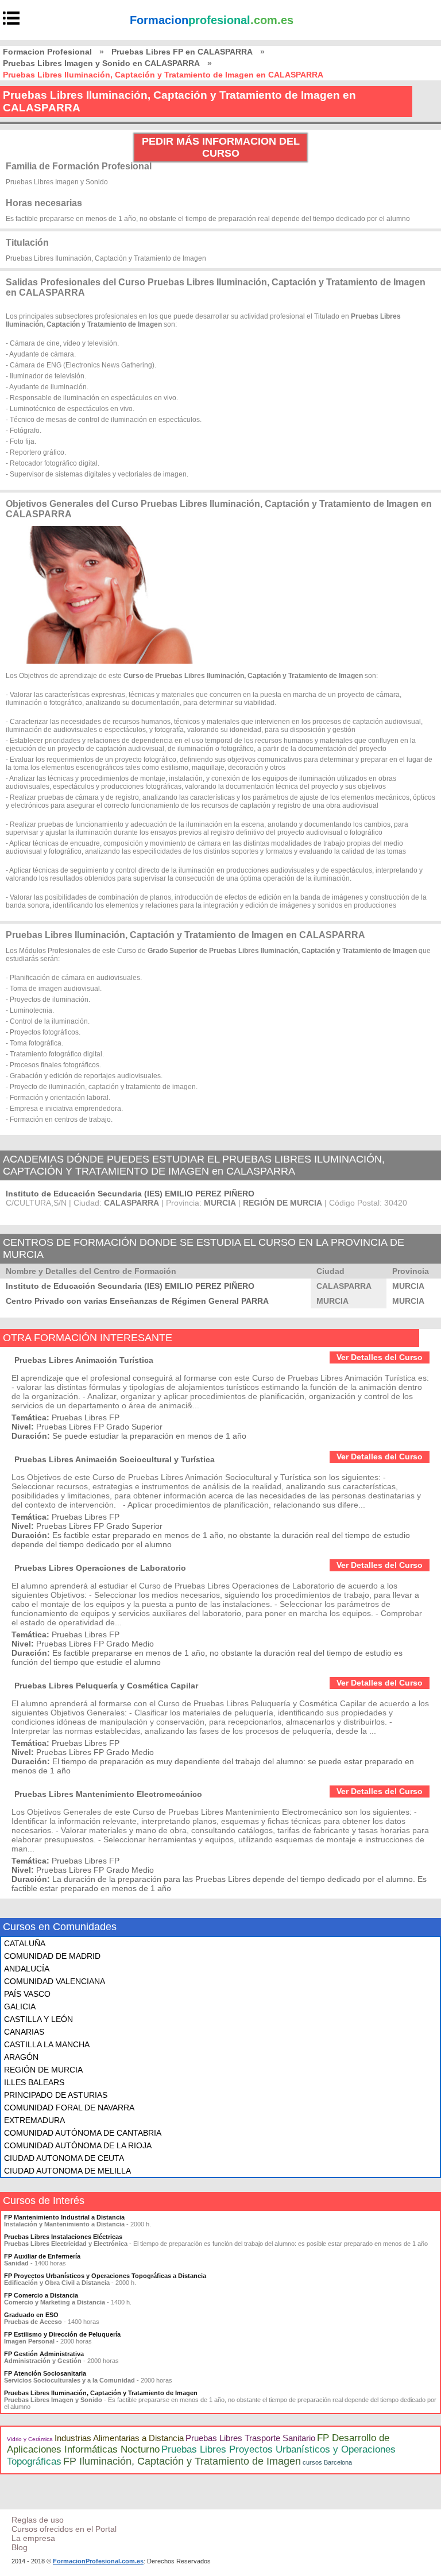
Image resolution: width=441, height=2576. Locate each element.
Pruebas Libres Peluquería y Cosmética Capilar (106, 1686)
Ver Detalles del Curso (380, 1357)
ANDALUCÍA (27, 1969)
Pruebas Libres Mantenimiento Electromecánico (108, 1794)
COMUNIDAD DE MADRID (52, 1956)
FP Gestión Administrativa (44, 2354)
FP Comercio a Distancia (41, 2295)
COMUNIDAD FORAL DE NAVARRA (69, 2108)
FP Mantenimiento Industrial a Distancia (64, 2217)
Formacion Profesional (47, 52)
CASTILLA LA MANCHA (47, 2044)
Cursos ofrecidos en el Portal (64, 2529)
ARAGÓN (21, 2057)
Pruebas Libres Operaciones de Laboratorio (100, 1568)
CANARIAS (24, 2032)
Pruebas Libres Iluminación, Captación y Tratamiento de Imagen (101, 2393)
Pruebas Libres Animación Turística (84, 1360)
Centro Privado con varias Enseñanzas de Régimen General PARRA (137, 1301)
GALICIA (20, 2006)
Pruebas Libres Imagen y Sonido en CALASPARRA (101, 63)
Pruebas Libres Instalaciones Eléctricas (63, 2237)
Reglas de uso (38, 2520)
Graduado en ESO (31, 2315)
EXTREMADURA (34, 2120)
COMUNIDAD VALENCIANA (55, 1981)
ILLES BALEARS (34, 2082)
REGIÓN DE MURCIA (43, 2070)
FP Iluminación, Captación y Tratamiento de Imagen (182, 2461)
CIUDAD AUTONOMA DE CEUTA (64, 2158)
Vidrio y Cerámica (30, 2439)
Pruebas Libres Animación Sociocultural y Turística (115, 1459)
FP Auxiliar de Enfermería (42, 2256)
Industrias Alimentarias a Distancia (119, 2438)
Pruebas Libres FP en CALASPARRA (182, 52)
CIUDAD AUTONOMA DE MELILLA (67, 2171)
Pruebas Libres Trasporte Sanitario (250, 2438)
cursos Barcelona (327, 2462)
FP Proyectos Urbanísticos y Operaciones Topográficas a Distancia (105, 2276)
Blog (20, 2547)
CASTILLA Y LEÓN (38, 2019)
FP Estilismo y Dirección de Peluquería (62, 2334)
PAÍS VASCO (27, 1994)
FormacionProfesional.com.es (98, 2561)
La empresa (33, 2538)
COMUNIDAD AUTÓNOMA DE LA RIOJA (78, 2145)
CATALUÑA (25, 1943)
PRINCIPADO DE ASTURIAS (56, 2095)
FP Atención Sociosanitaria (45, 2373)
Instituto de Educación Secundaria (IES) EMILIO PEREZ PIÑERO (130, 1194)
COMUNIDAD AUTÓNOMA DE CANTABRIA (83, 2133)
